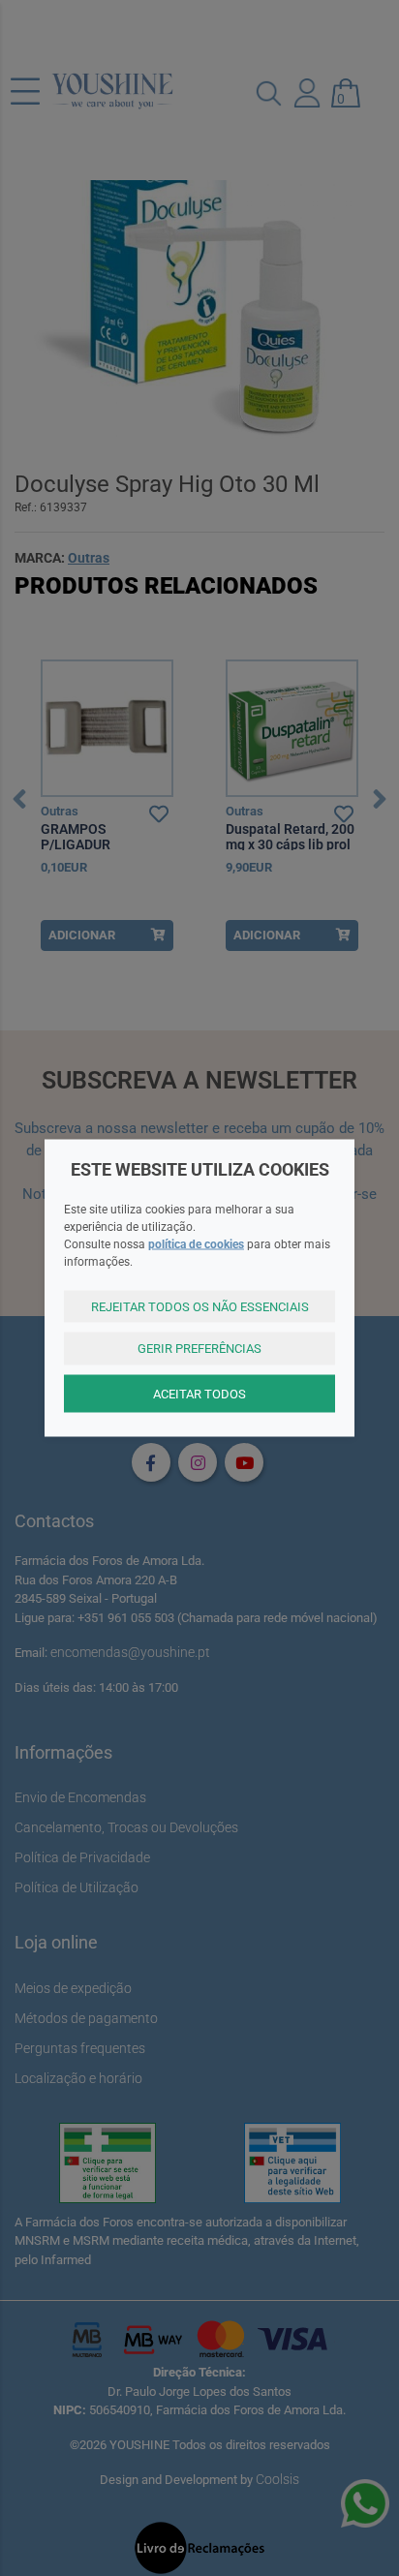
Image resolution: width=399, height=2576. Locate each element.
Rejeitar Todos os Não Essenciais (200, 1306)
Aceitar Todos (199, 1393)
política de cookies (196, 1243)
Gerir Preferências (199, 1349)
